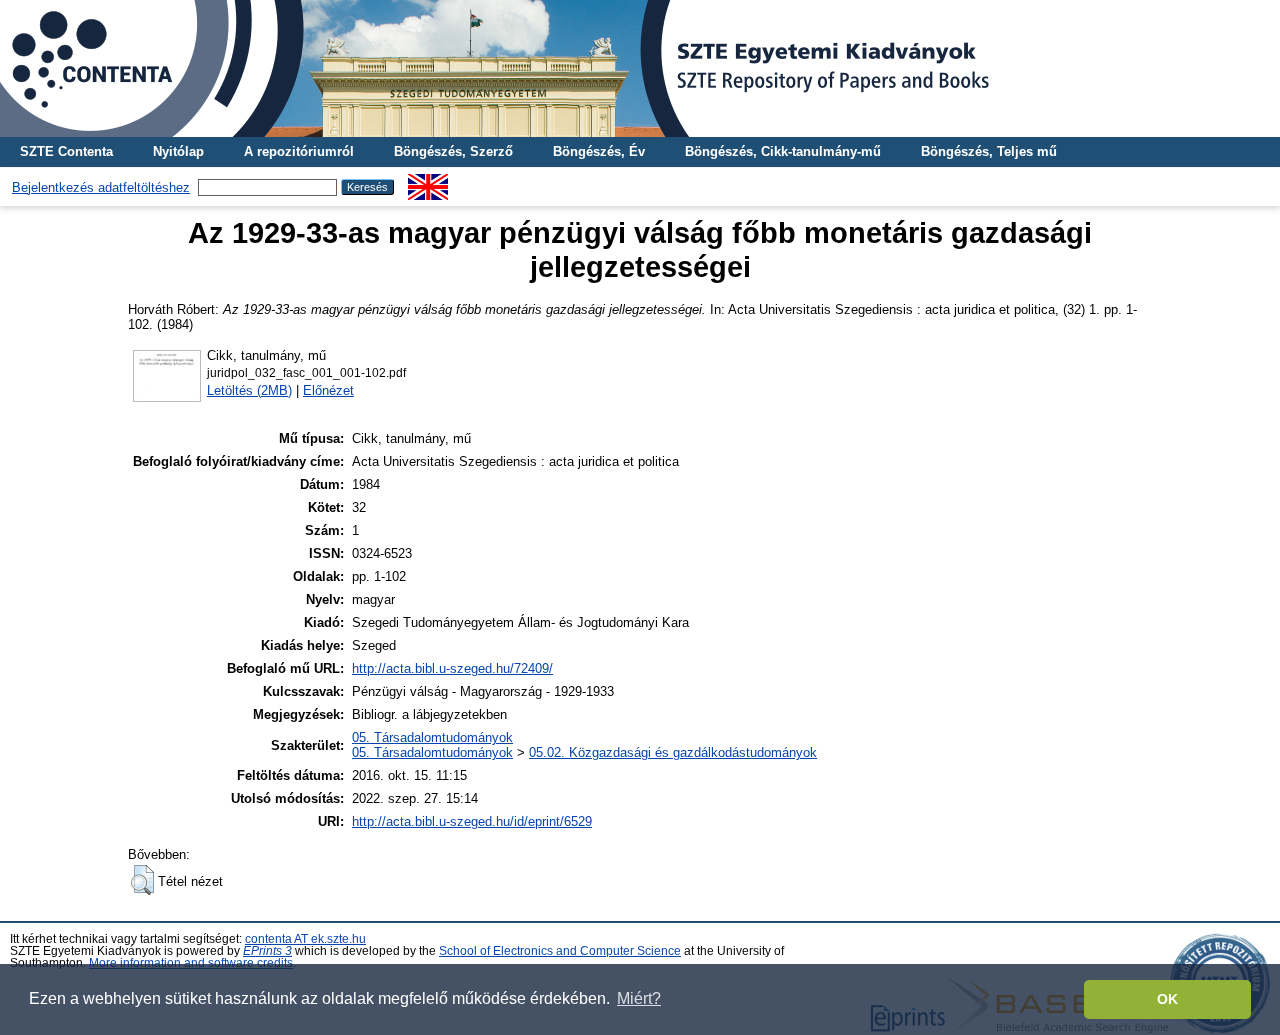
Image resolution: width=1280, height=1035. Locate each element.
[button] (142, 880)
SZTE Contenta (66, 151)
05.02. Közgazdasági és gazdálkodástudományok (673, 752)
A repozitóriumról (299, 151)
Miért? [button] (639, 998)
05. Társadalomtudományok (432, 737)
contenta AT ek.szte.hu (305, 939)
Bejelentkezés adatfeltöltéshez (101, 187)
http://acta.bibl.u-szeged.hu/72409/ (452, 668)
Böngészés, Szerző (453, 151)
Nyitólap (178, 151)
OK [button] (1167, 999)
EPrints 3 (267, 951)
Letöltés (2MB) (249, 390)
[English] (428, 181)
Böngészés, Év (599, 151)
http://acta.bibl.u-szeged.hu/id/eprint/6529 (472, 821)
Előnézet (328, 390)
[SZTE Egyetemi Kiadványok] (640, 68)
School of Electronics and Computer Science (560, 951)
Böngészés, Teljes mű (989, 151)
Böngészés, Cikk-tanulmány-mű (783, 151)
